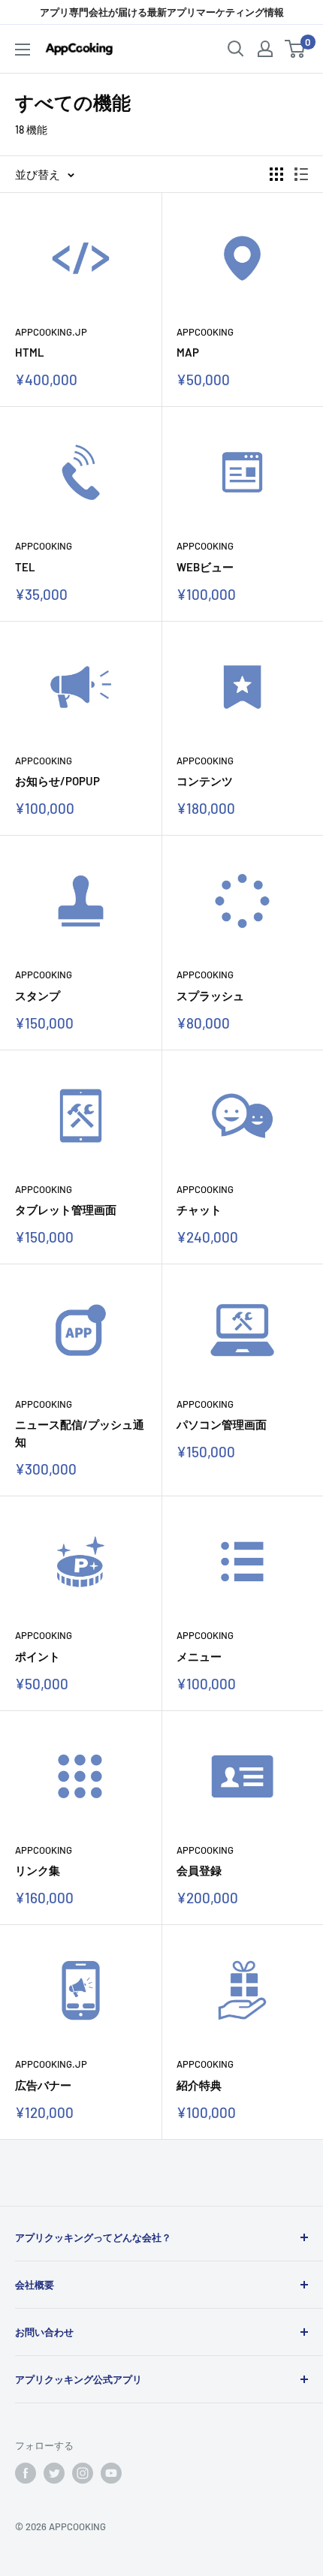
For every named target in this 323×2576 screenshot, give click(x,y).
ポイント (38, 1656)
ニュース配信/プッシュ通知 (80, 1433)
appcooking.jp (51, 332)
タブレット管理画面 (66, 1210)
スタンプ (38, 996)
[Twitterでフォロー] (54, 2473)
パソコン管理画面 (222, 1424)
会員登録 (199, 1870)
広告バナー (43, 2085)
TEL (25, 567)
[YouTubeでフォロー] (111, 2473)
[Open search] (236, 49)
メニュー (199, 1656)
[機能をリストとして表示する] (301, 174)
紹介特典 (199, 2085)
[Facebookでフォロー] (26, 2473)
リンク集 (38, 1870)
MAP (188, 352)
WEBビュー (205, 567)
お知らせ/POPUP (57, 781)
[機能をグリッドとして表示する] (276, 174)
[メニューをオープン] (23, 50)
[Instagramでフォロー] (83, 2473)
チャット (199, 1210)
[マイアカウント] (265, 49)
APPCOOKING (205, 332)
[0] (296, 49)
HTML (30, 352)
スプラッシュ (210, 996)
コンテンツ (205, 781)
